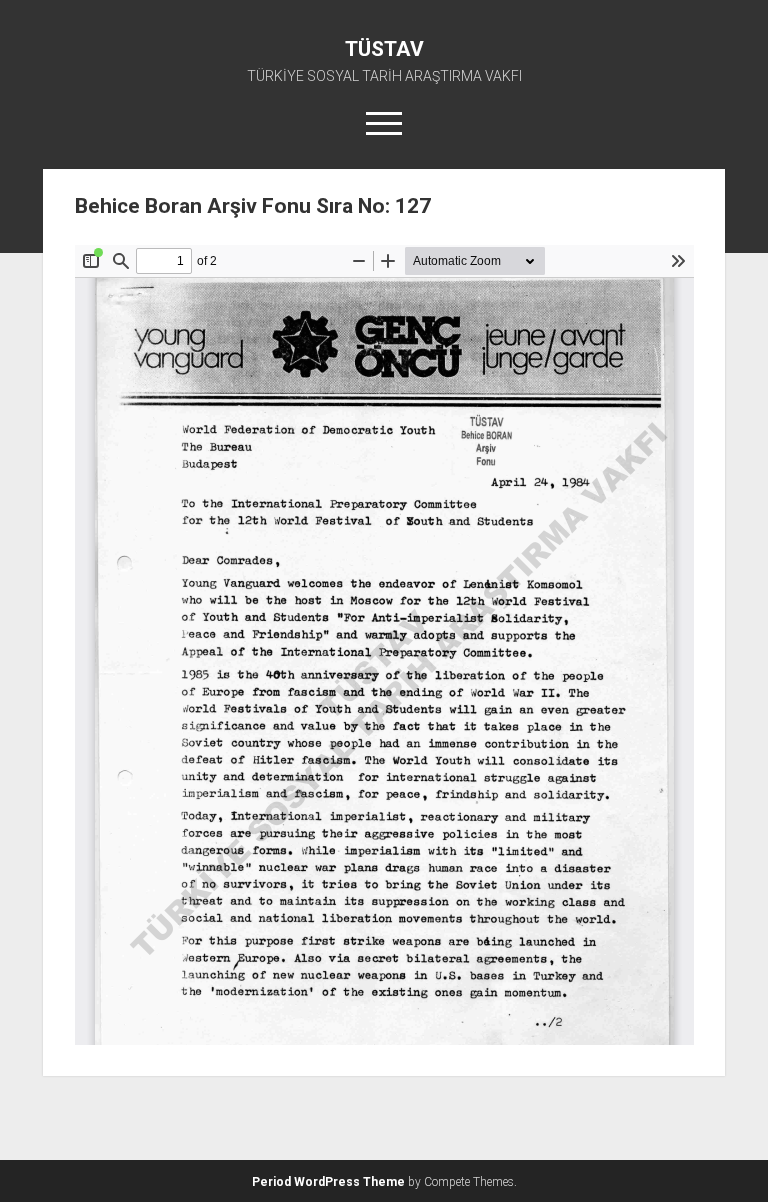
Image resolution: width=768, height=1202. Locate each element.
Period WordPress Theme (328, 1182)
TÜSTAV (384, 49)
